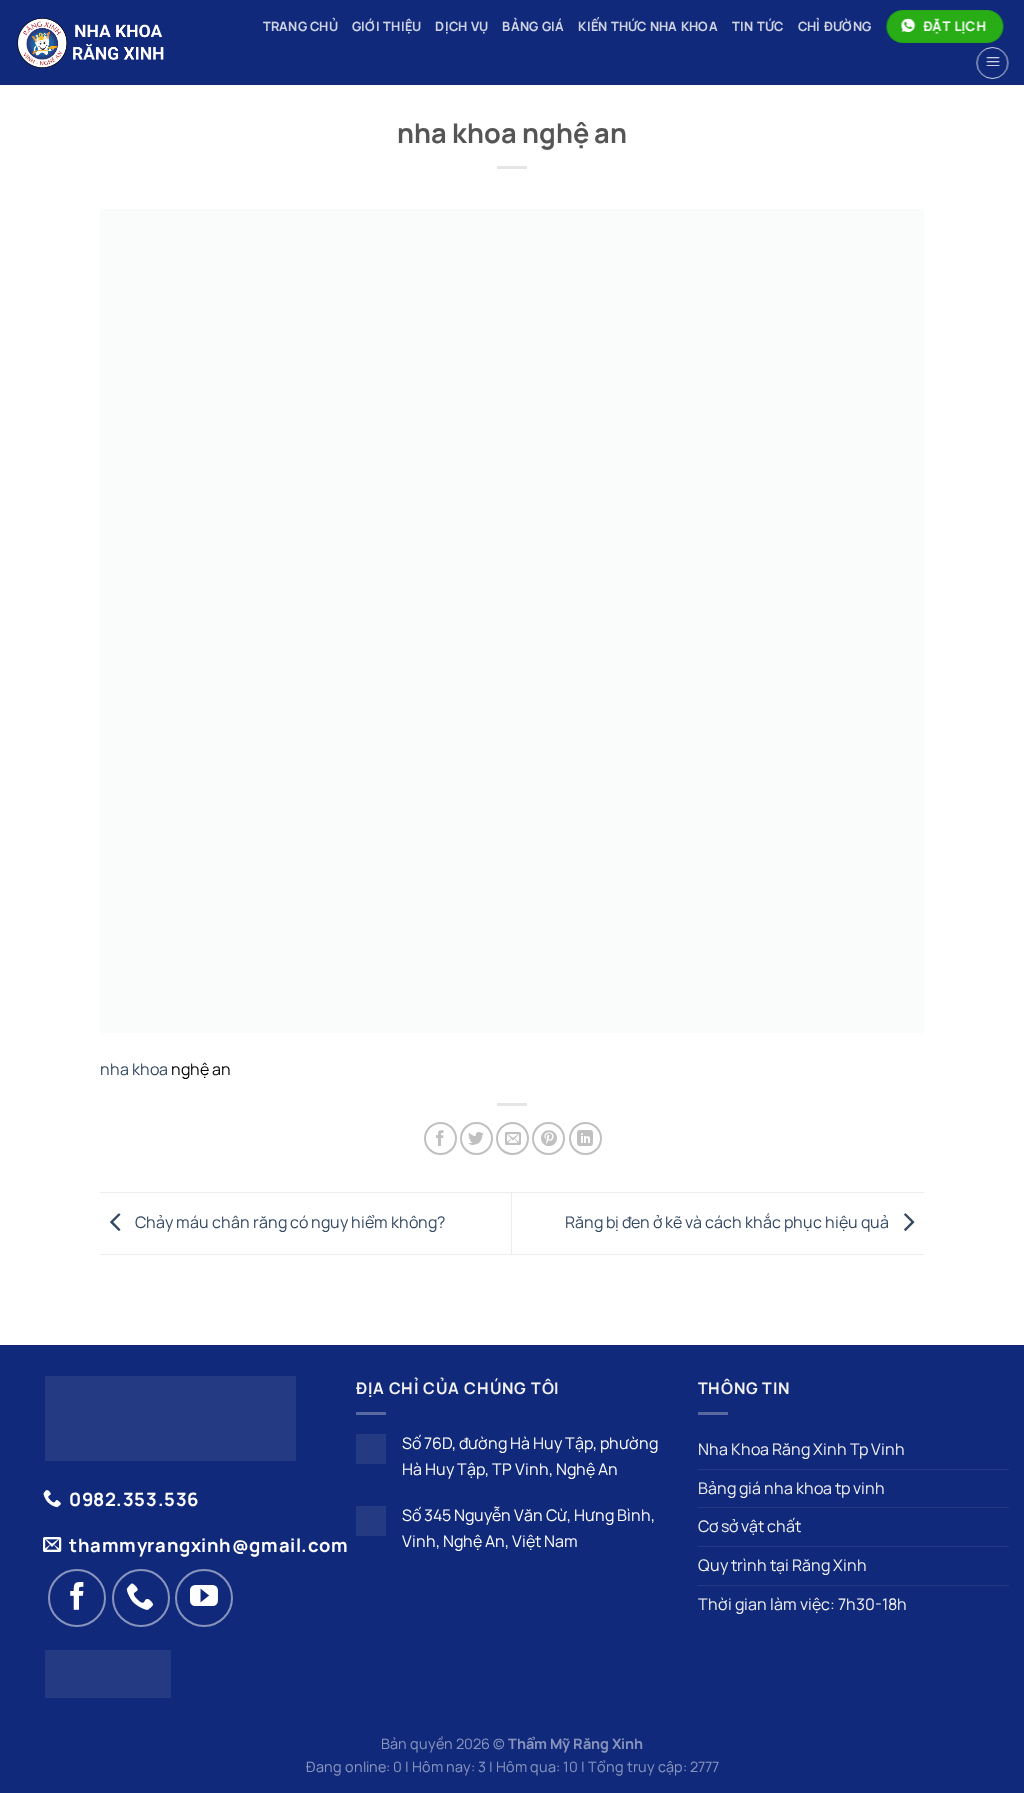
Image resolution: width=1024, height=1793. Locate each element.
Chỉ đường (834, 26)
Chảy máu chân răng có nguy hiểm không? (288, 1222)
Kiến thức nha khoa (648, 26)
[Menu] (990, 63)
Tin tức (758, 26)
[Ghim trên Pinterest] (548, 1138)
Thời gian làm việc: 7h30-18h (802, 1604)
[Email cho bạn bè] (512, 1138)
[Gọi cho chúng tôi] (141, 1598)
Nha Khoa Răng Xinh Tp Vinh (801, 1449)
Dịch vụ (461, 26)
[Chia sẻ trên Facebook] (440, 1138)
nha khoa (134, 1069)
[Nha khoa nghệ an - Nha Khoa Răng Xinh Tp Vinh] (112, 42)
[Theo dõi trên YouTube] (204, 1598)
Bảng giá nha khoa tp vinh (791, 1488)
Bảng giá (533, 26)
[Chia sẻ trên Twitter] (476, 1138)
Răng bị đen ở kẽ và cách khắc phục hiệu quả (728, 1222)
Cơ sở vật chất (749, 1526)
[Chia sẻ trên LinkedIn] (585, 1138)
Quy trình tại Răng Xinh (782, 1565)
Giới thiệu (387, 26)
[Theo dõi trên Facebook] (77, 1598)
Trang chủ (300, 26)
